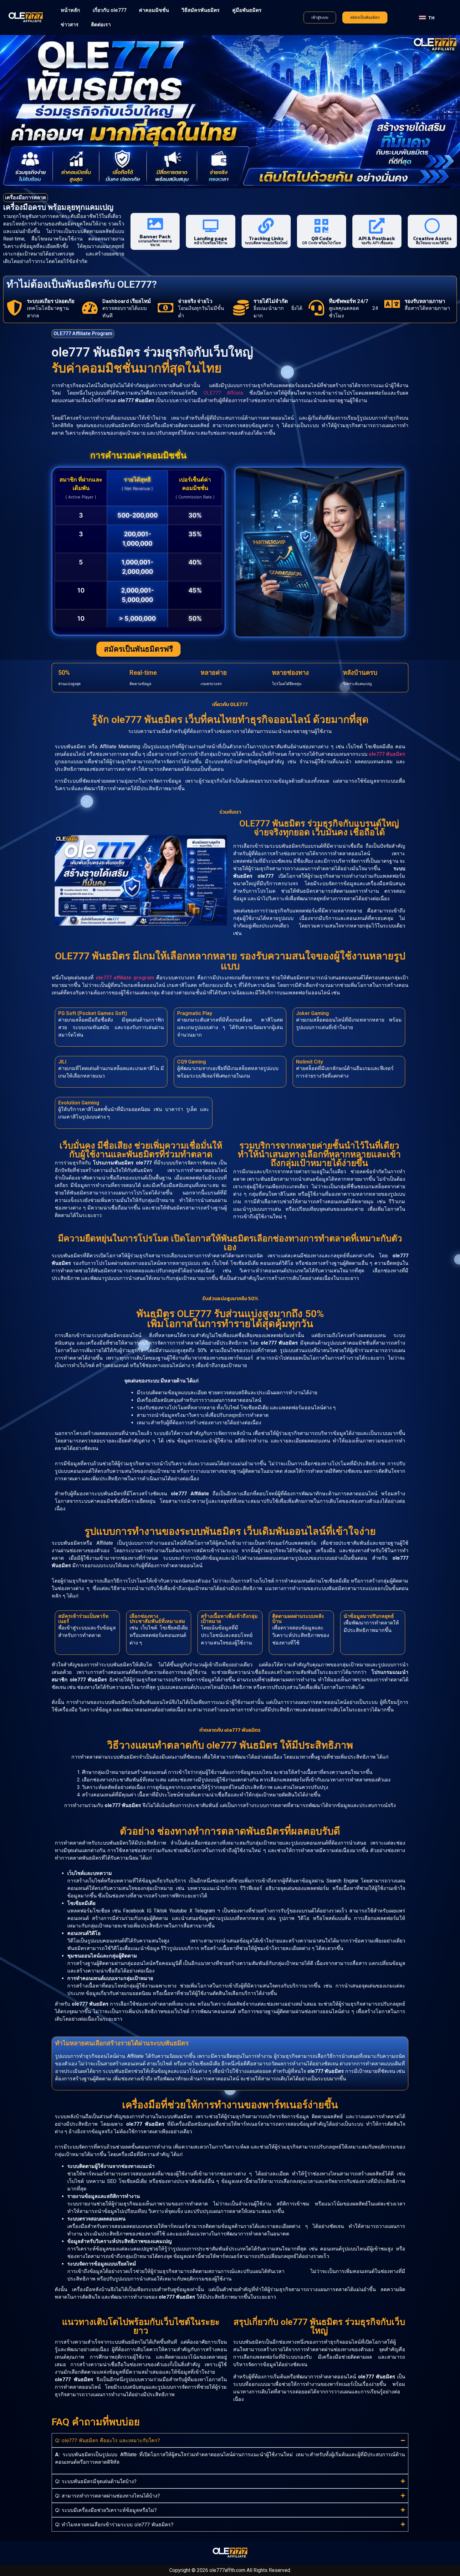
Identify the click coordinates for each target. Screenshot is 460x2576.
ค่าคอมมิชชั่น (154, 10)
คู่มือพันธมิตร (247, 10)
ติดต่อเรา (101, 25)
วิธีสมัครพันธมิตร (201, 10)
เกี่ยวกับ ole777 (110, 10)
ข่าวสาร (70, 25)
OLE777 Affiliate (223, 393)
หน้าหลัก (70, 10)
